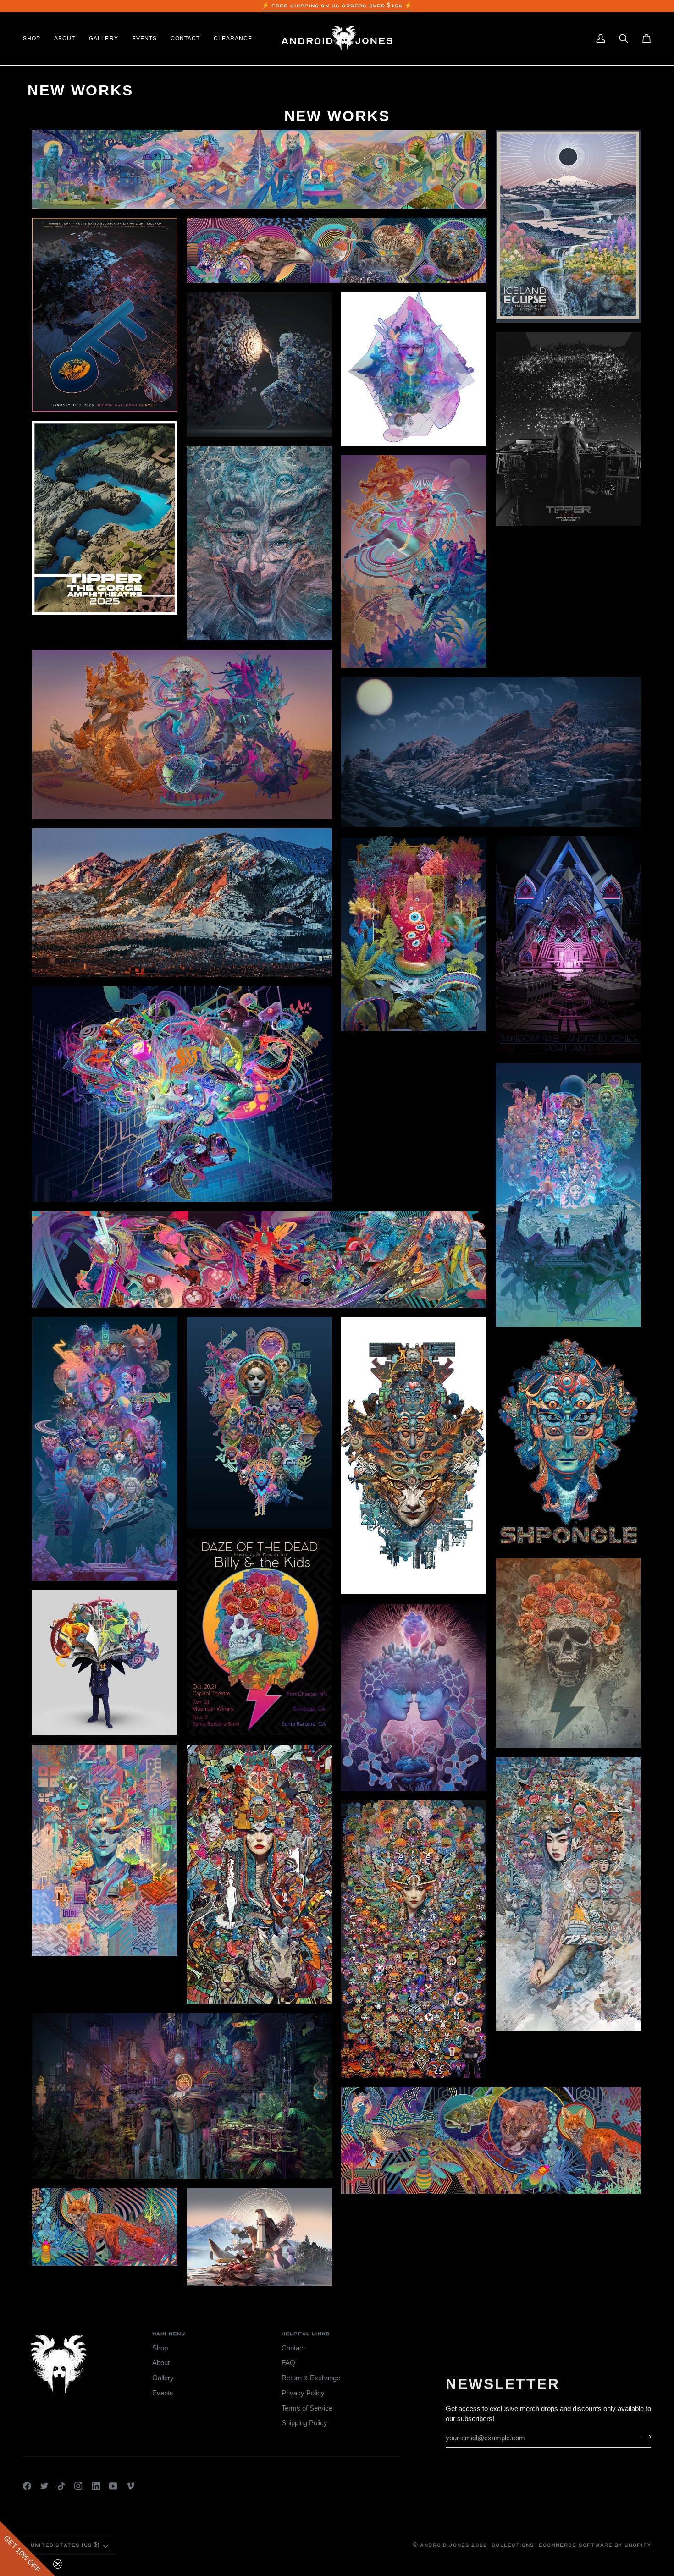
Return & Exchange (311, 2378)
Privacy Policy (303, 2393)
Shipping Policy (304, 2423)
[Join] (644, 2437)
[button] (35, 39)
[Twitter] (44, 2486)
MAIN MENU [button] (169, 2334)
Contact (293, 2348)
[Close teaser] (58, 2564)
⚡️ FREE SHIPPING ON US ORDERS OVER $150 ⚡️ (337, 6)
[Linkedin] (96, 2486)
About (161, 2363)
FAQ (288, 2363)
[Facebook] (27, 2486)
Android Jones (445, 2545)
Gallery (163, 2378)
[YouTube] (113, 2486)
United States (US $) (65, 2545)
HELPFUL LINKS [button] (306, 2334)
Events (163, 2393)
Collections (513, 2545)
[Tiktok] (61, 2486)
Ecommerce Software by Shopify (595, 2545)
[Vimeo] (131, 2486)
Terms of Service (307, 2408)
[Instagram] (78, 2486)
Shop (160, 2348)
